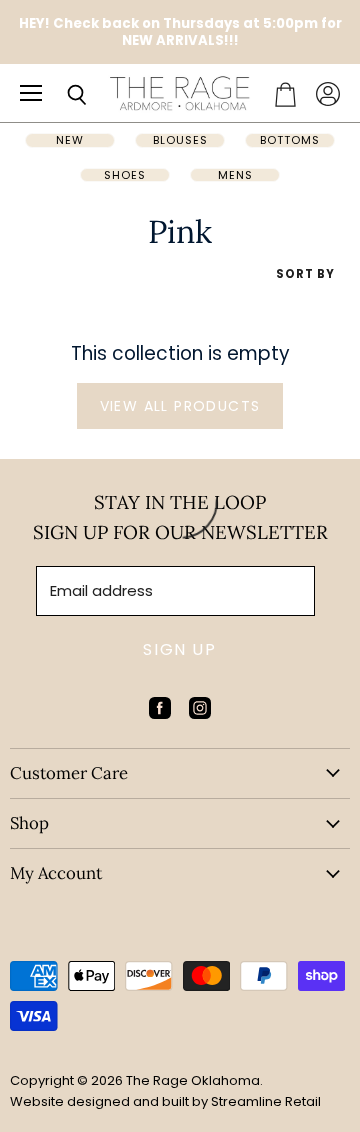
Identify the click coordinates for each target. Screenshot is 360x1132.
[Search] (62, 95)
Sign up (179, 649)
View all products (180, 406)
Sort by (305, 274)
